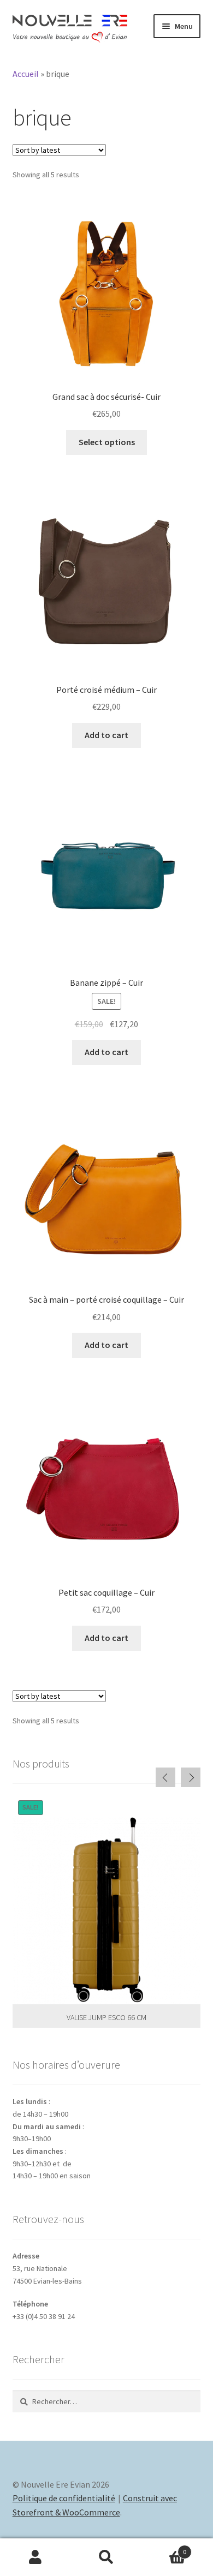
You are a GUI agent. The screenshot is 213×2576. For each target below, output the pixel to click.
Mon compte (35, 2557)
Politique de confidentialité (64, 2498)
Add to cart (106, 735)
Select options (107, 442)
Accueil (26, 74)
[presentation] (165, 1777)
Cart (164, 2548)
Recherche (106, 2557)
